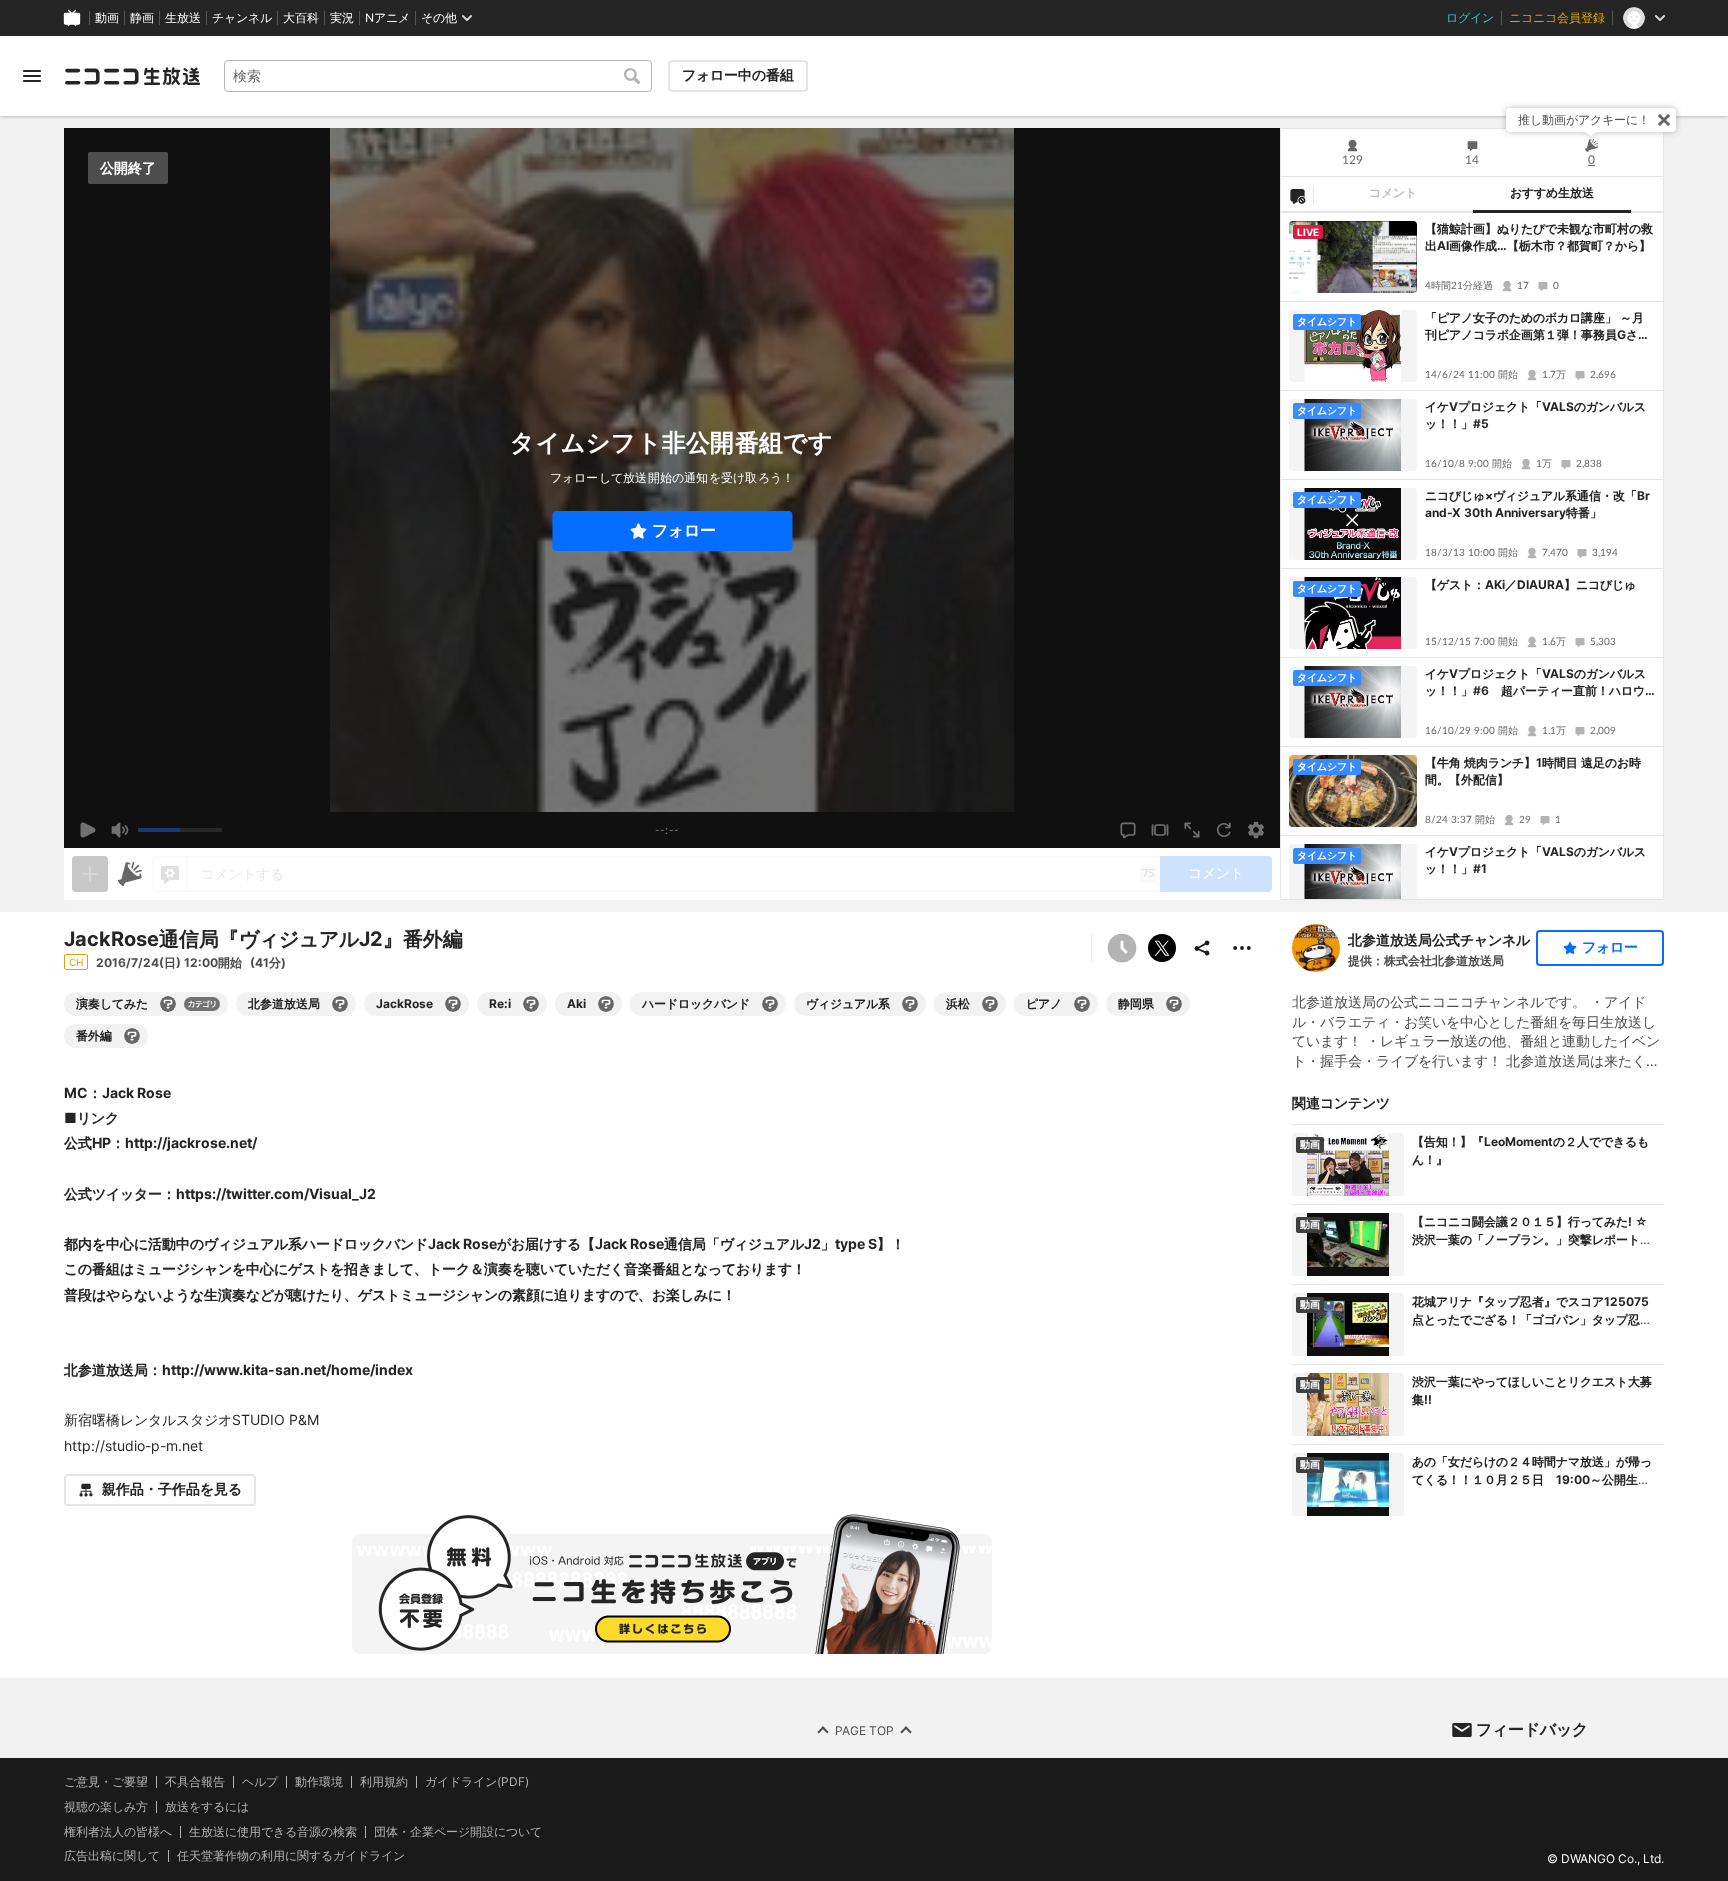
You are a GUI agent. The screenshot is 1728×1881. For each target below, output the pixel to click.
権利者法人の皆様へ (118, 1830)
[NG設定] (1297, 195)
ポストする (1162, 948)
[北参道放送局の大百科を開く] (340, 1004)
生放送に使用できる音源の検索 (273, 1831)
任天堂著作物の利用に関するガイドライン (291, 1856)
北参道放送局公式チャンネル (1439, 939)
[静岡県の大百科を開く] (1174, 1004)
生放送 (183, 18)
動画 (107, 18)
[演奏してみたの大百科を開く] (168, 1004)
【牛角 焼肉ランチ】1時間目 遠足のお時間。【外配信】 (1533, 771)
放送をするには (207, 1807)
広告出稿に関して (112, 1855)
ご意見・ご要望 (106, 1781)
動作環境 (319, 1782)
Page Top (864, 1729)
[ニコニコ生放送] (132, 76)
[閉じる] (1664, 120)
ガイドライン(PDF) (477, 1782)
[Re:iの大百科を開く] (531, 1004)
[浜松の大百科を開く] (990, 1004)
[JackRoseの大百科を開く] (453, 1004)
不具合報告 (195, 1782)
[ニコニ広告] (130, 874)
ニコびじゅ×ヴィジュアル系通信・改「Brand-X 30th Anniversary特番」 (1537, 504)
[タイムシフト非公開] (1122, 948)
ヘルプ (260, 1782)
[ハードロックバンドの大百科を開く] (770, 1004)
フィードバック (1532, 1729)
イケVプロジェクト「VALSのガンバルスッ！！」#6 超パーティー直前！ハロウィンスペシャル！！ (1535, 683)
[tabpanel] (1472, 556)
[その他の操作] (1242, 948)
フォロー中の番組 (738, 75)
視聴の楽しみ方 (106, 1806)
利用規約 (384, 1782)
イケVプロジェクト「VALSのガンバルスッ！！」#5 (1535, 415)
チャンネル (242, 18)
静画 (142, 18)
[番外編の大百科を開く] (132, 1036)
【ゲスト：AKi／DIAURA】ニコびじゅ (1530, 584)
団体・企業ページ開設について (458, 1831)
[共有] (1202, 948)
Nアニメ (387, 18)
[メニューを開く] (32, 76)
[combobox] (438, 76)
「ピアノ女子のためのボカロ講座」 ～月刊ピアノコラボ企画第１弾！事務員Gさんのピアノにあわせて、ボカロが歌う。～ (1537, 327)
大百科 (301, 18)
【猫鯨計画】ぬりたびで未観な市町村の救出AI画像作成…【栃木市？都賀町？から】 (1539, 237)
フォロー (684, 530)
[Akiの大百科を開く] (606, 1004)
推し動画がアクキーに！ (1584, 119)
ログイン (1470, 18)
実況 (342, 18)
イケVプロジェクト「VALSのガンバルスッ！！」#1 (1535, 860)
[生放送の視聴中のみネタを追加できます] (90, 874)
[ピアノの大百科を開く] (1082, 1004)
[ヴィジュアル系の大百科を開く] (910, 1004)
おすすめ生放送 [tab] (1552, 193)
